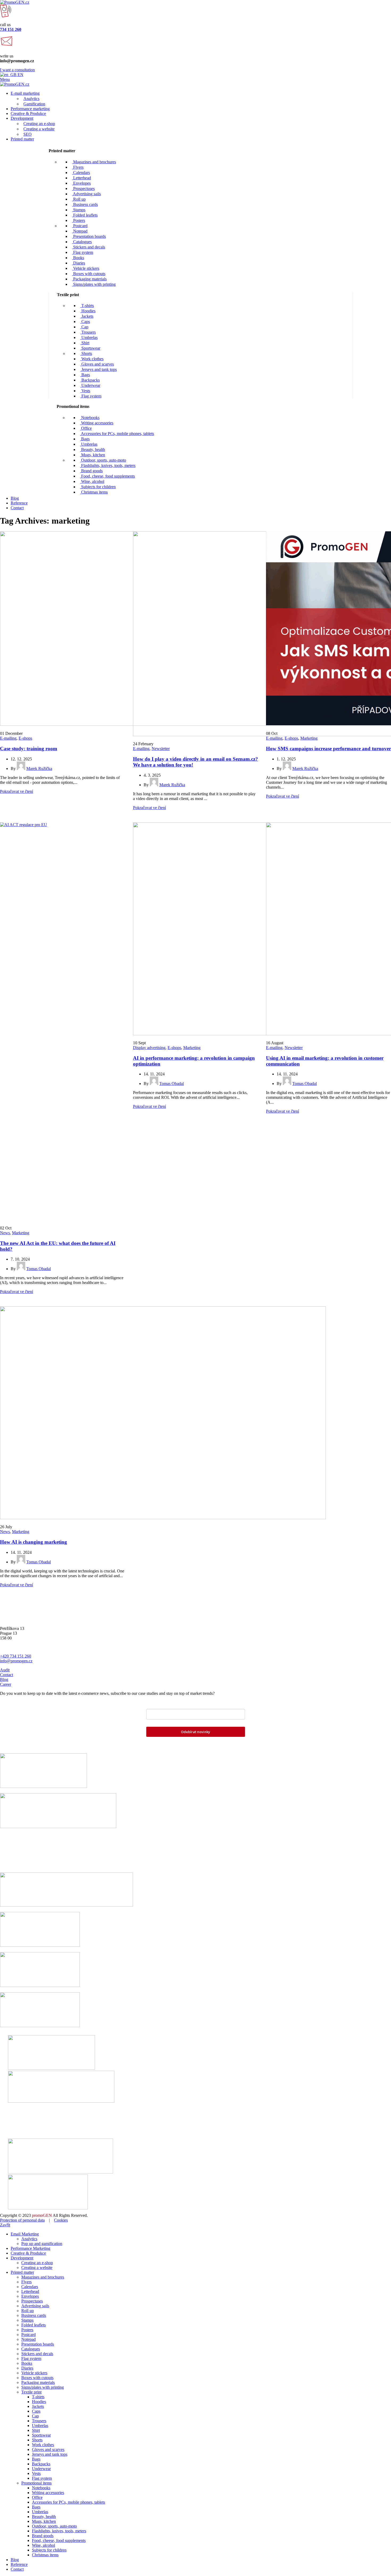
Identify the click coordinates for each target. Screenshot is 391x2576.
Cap (84, 327)
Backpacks (90, 380)
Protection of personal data (22, 2220)
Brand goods (91, 471)
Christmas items (94, 492)
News (5, 1233)
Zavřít (5, 2225)
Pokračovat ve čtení (16, 791)
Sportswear (90, 348)
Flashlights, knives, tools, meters (108, 465)
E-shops (25, 738)
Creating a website (39, 129)
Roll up (79, 199)
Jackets (87, 316)
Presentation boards (89, 236)
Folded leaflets (85, 215)
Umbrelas (89, 337)
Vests (85, 391)
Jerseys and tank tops (99, 369)
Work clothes (92, 359)
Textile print (31, 2392)
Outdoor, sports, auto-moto (103, 460)
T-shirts (87, 306)
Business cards (85, 204)
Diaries (79, 263)
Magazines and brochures (94, 162)
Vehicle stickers (86, 268)
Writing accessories (97, 423)
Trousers (88, 332)
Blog (4, 1680)
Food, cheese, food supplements (107, 476)
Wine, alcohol (92, 481)
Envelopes (81, 183)
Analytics (31, 99)
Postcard (80, 226)
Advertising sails (86, 194)
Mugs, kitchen (93, 455)
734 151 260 (11, 29)
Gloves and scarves (97, 364)
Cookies (61, 2220)
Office (86, 428)
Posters (79, 220)
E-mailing (8, 738)
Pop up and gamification (42, 2244)
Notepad (80, 231)
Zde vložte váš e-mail (167, 1705)
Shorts (86, 353)
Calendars (81, 173)
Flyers (78, 167)
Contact (7, 1675)
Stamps (79, 210)
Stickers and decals (89, 247)
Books (78, 258)
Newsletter (161, 749)
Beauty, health (93, 450)
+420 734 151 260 (16, 1656)
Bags (85, 375)
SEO (28, 134)
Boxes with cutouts (89, 274)
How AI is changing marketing (34, 1542)
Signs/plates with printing (94, 284)
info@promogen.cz (16, 1661)
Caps (85, 322)
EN (20, 75)
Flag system (83, 252)
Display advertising (149, 1048)
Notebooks (90, 418)
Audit (5, 1670)
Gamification (34, 104)
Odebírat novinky (195, 1732)
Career (6, 1684)
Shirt (85, 343)
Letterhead (82, 178)
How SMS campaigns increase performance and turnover (328, 749)
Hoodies (88, 311)
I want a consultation (17, 70)
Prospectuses (83, 189)
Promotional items (36, 2483)
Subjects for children (98, 487)
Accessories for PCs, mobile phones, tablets (117, 434)
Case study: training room (29, 749)
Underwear (90, 385)
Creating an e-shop (39, 124)
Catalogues (82, 242)
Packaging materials (89, 279)
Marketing (309, 738)
